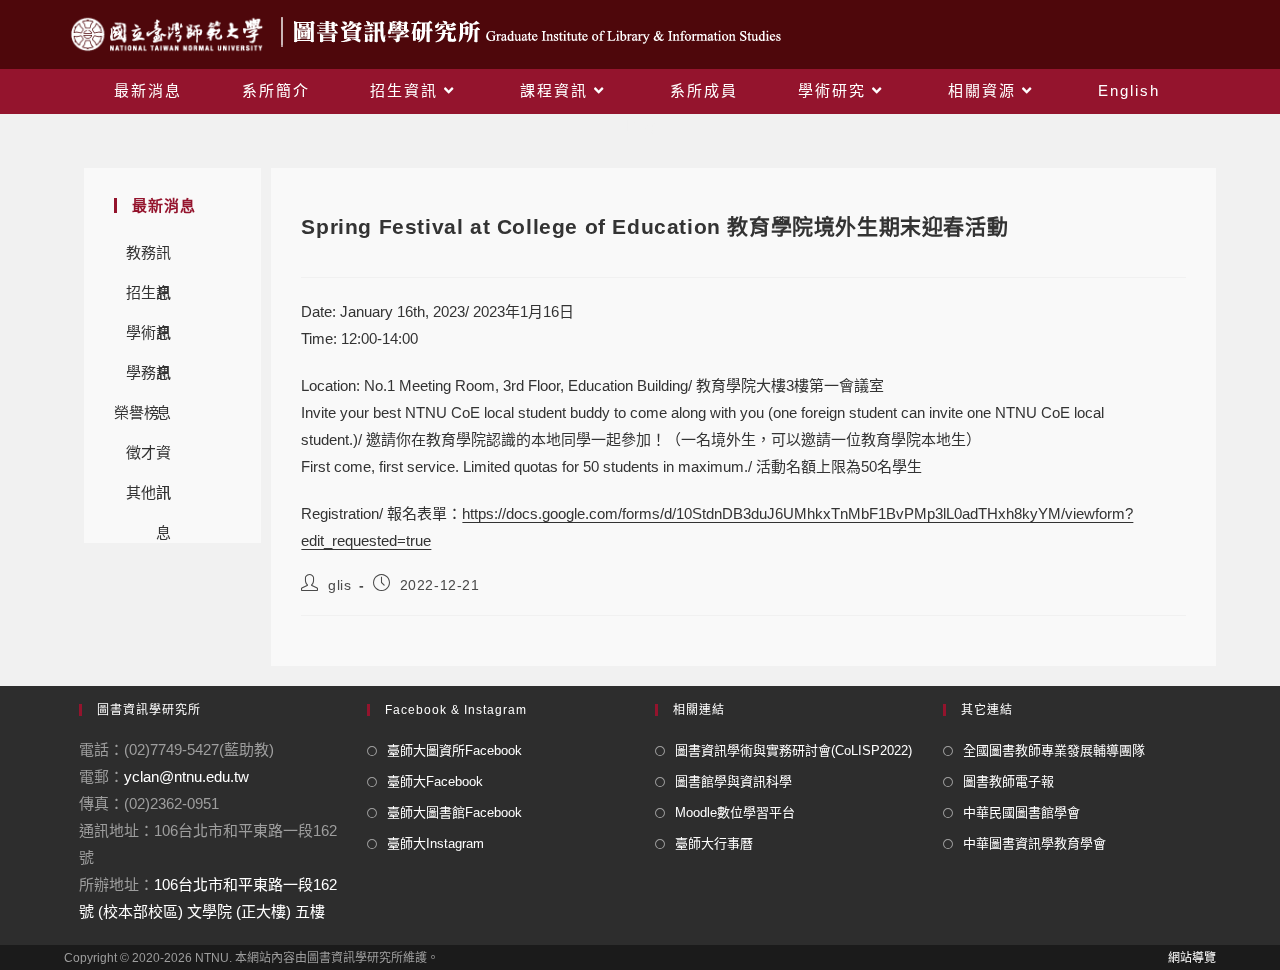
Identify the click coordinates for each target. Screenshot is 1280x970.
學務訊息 (148, 378)
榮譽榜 (136, 412)
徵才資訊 (148, 458)
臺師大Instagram (435, 843)
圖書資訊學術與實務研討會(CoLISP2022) (793, 750)
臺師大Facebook (435, 781)
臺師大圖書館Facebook (454, 812)
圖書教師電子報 (1008, 781)
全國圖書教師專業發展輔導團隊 (1054, 750)
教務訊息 (148, 258)
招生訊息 (148, 298)
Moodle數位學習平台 (735, 812)
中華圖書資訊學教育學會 (1034, 843)
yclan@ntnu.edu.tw (186, 776)
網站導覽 (1192, 958)
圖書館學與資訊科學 (733, 781)
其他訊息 (148, 498)
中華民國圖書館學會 (1021, 812)
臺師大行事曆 (714, 843)
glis (339, 585)
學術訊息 (148, 338)
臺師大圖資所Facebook (454, 750)
